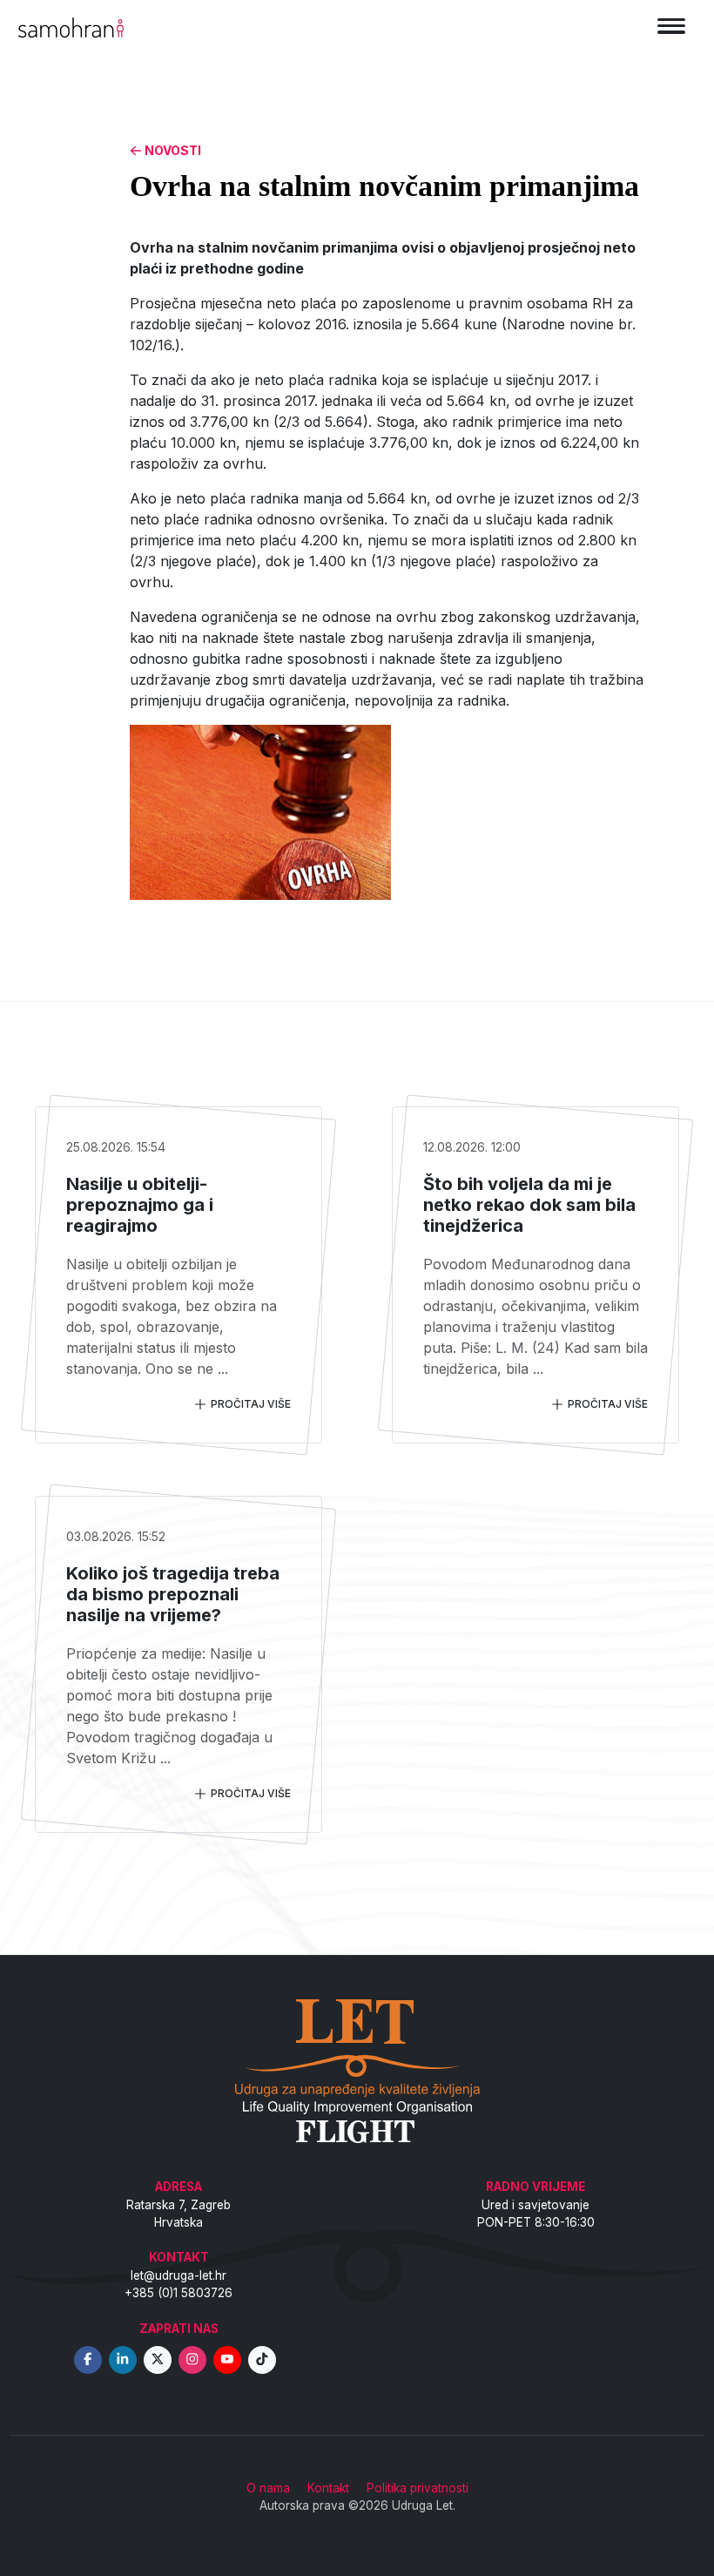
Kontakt (328, 2488)
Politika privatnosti (418, 2488)
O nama (268, 2488)
